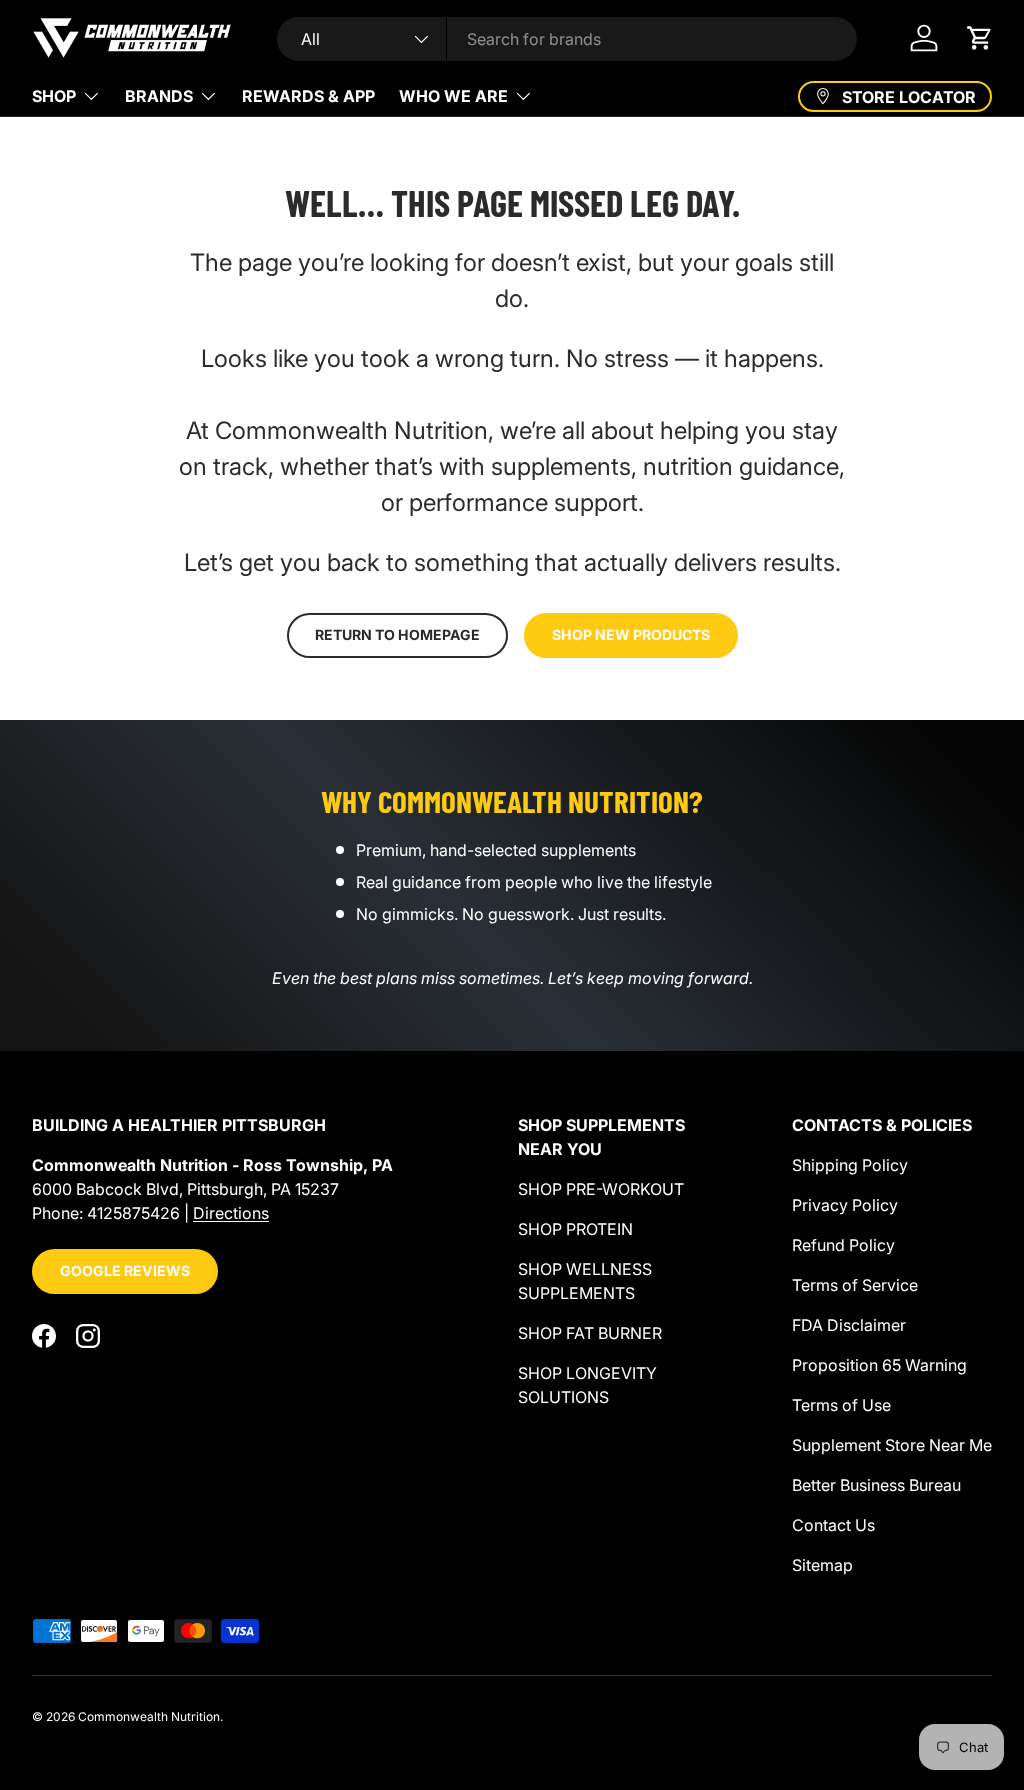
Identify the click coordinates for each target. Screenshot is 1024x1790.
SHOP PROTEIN (575, 1229)
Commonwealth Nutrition (149, 1716)
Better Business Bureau (876, 1485)
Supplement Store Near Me (892, 1445)
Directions (231, 1213)
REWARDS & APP (308, 96)
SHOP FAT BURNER (590, 1333)
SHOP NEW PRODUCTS (631, 634)
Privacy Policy (845, 1205)
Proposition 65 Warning (879, 1365)
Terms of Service (855, 1285)
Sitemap (822, 1565)
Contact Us (833, 1525)
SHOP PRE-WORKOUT (601, 1189)
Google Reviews (125, 1270)
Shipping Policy (850, 1165)
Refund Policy (843, 1245)
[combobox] (567, 39)
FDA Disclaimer (849, 1325)
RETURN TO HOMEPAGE (397, 634)
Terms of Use (841, 1405)
